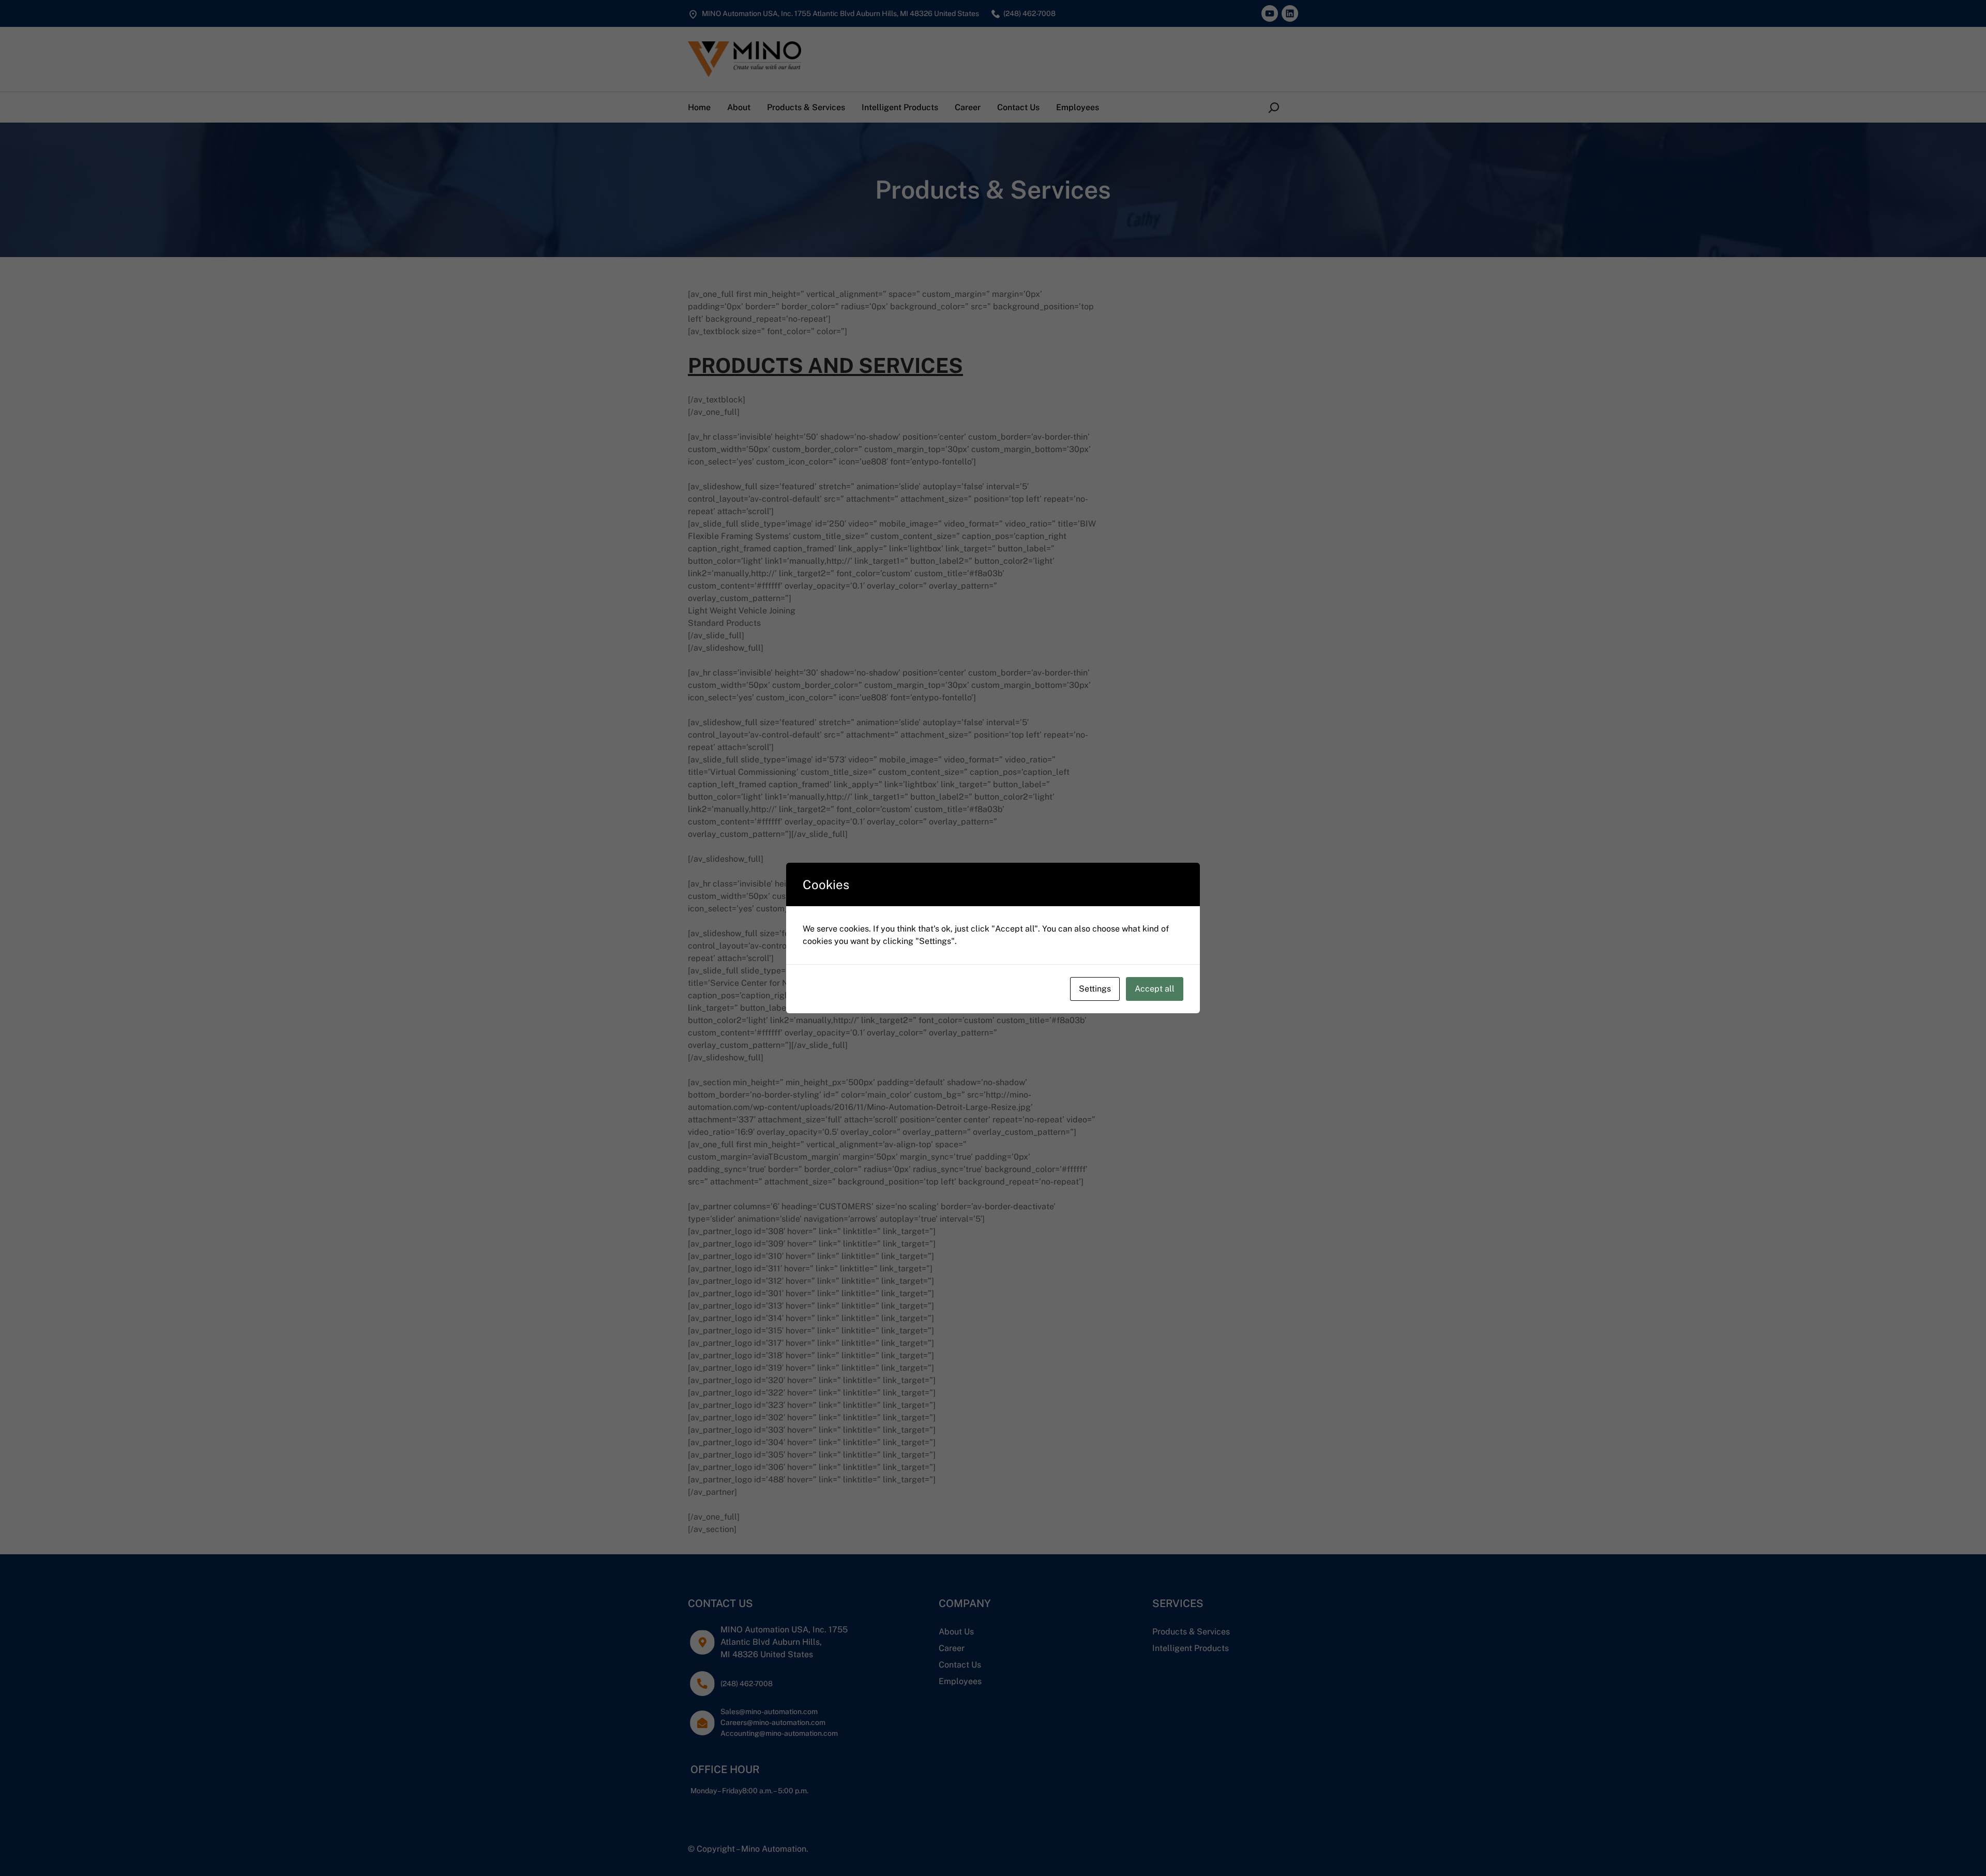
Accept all (1155, 989)
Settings (1095, 989)
